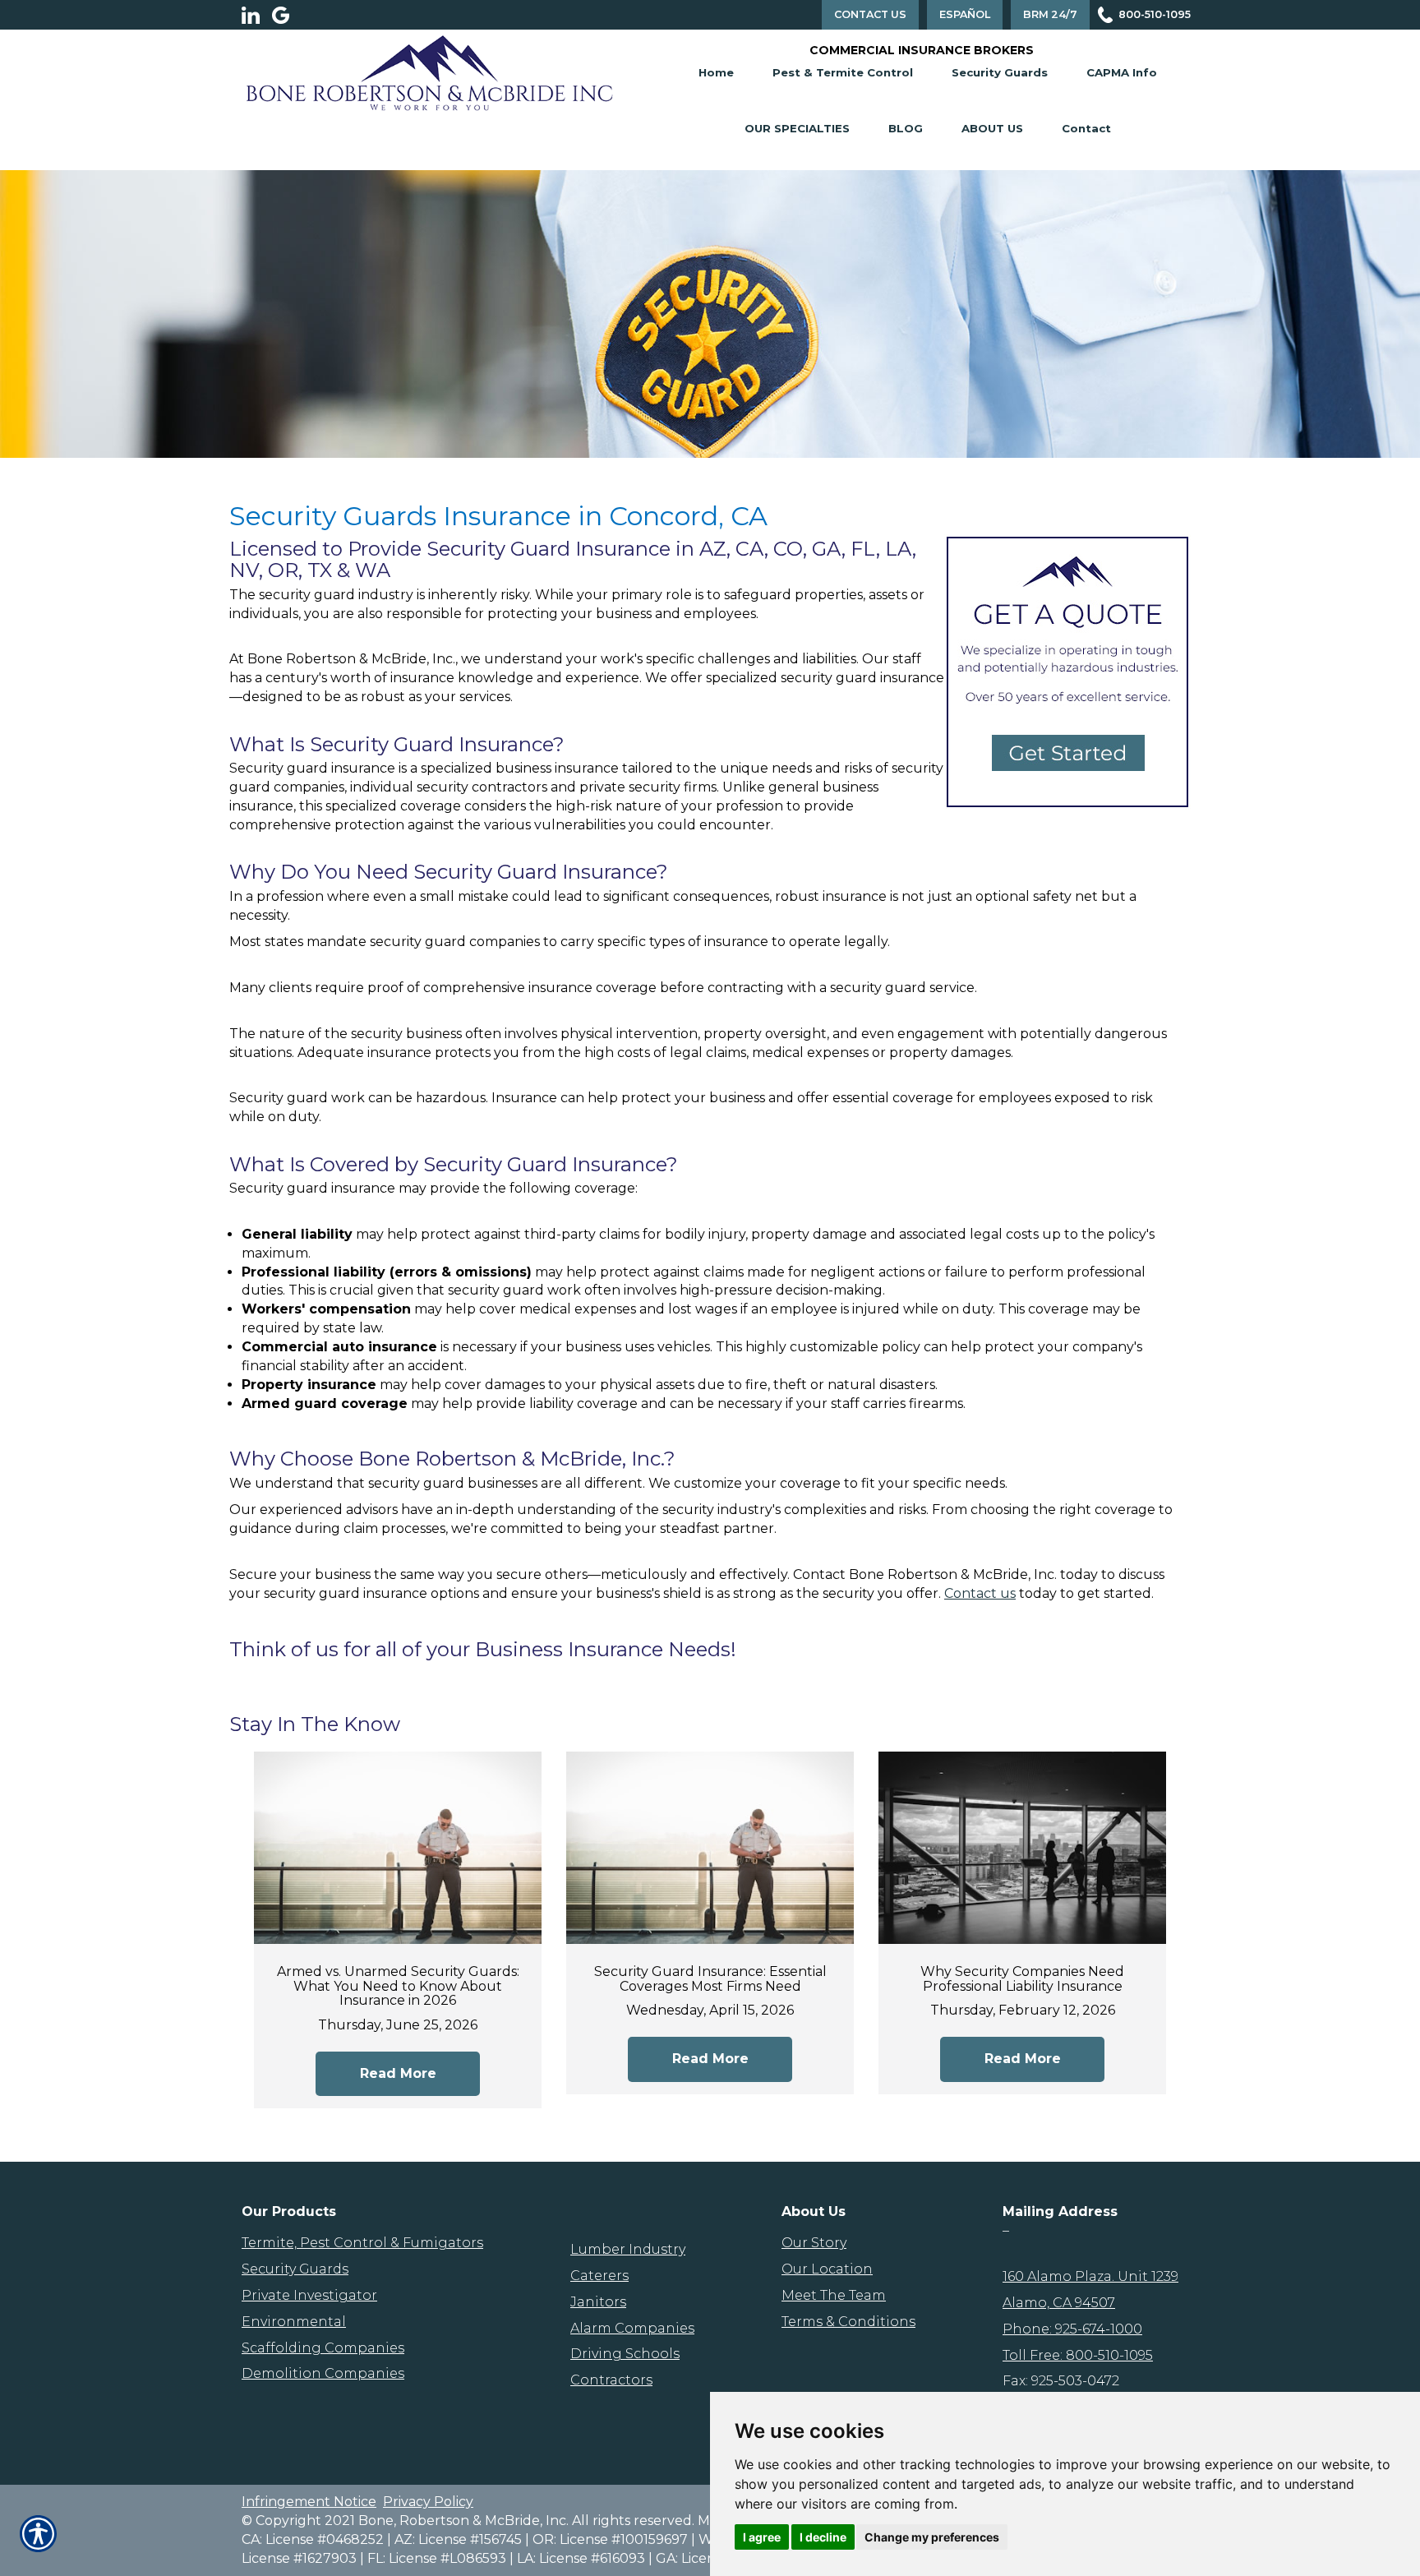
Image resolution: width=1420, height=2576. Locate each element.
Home (716, 72)
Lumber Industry (628, 2249)
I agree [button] (762, 2537)
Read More (398, 2073)
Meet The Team (834, 2295)
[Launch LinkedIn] (257, 15)
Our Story (814, 2243)
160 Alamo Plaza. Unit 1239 (1090, 2276)
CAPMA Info (1122, 72)
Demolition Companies (323, 2373)
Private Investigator (309, 2295)
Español (965, 14)
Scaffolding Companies (323, 2348)
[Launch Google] (287, 15)
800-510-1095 (1155, 14)
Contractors (611, 2380)
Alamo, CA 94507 (1059, 2303)
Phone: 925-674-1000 (1072, 2329)
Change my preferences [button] (932, 2537)
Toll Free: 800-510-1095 (1078, 2355)
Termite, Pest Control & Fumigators (362, 2243)
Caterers (599, 2276)
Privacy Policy (428, 2502)
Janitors (598, 2302)
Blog (906, 128)
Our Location (827, 2269)
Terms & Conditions (848, 2322)
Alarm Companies (632, 2328)
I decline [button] (823, 2537)
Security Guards (1000, 72)
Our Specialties (797, 128)
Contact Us (870, 14)
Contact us (980, 1593)
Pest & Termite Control (843, 72)
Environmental (294, 2322)
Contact (1086, 128)
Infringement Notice (309, 2502)
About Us (992, 128)
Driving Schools (625, 2354)
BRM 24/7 (1050, 14)
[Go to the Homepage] (430, 72)
